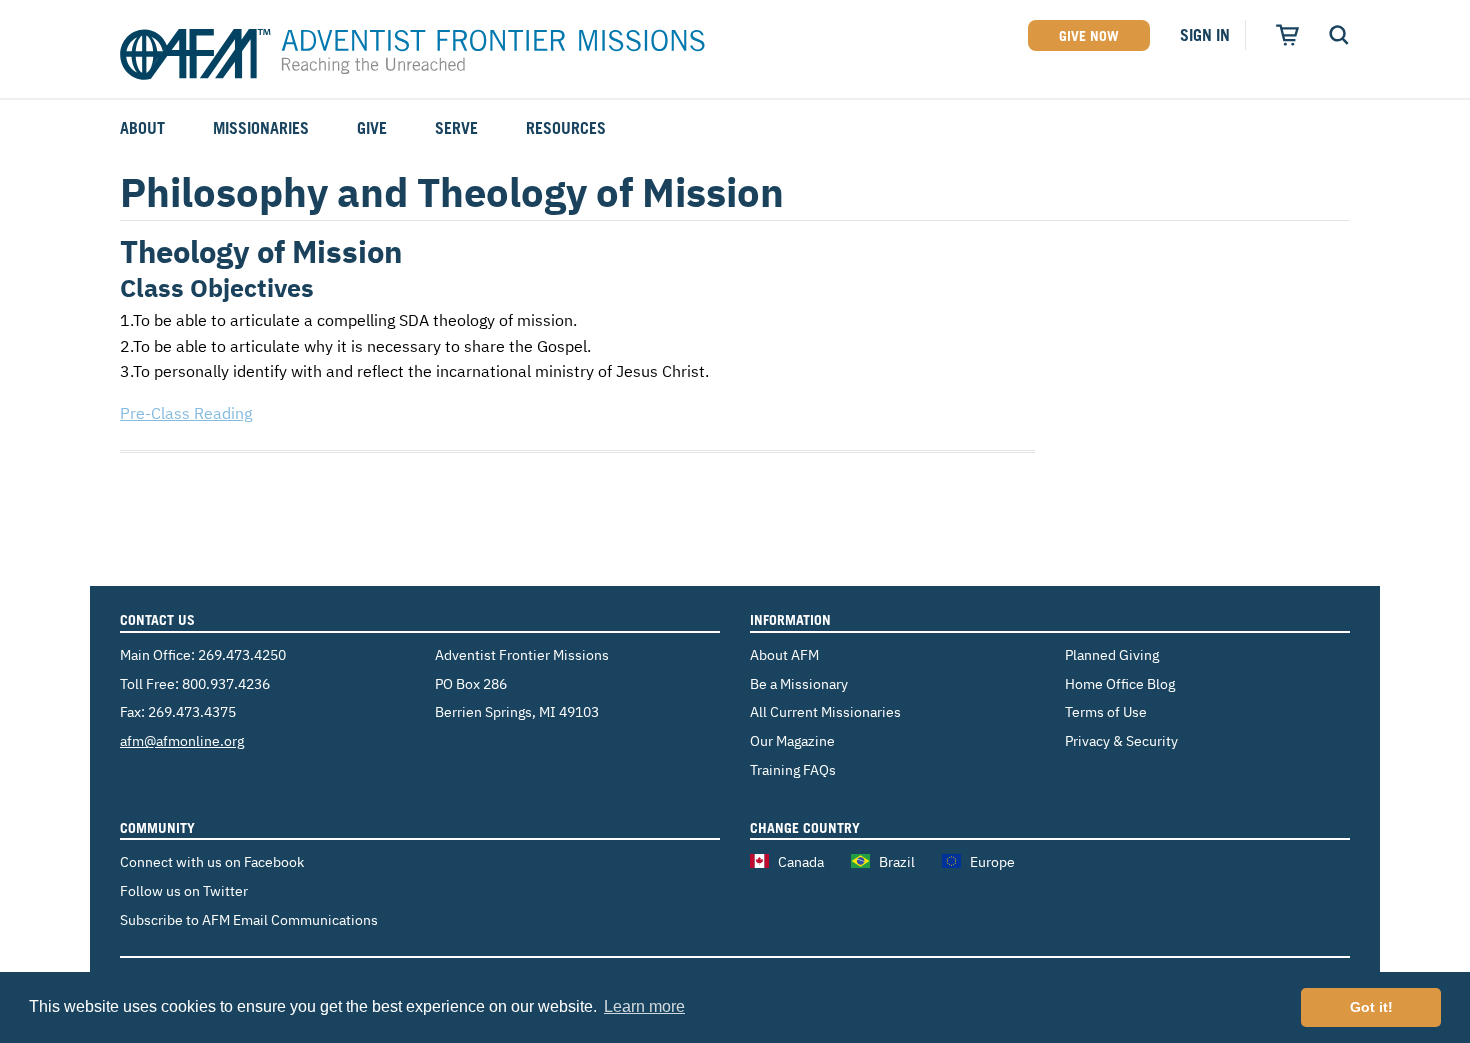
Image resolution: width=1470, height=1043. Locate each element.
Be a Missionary (799, 683)
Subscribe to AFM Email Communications (249, 919)
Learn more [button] (644, 1006)
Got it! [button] (1371, 1007)
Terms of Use (1106, 711)
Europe (992, 861)
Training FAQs (793, 769)
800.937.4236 (226, 683)
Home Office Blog (1120, 683)
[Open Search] (1339, 35)
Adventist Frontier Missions (412, 55)
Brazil (897, 861)
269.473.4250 (242, 654)
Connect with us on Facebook (212, 861)
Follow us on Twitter (184, 890)
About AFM (784, 654)
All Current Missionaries (825, 711)
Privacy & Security (1121, 740)
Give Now (1089, 35)
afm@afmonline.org (182, 740)
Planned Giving (1112, 654)
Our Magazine (792, 740)
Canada (801, 861)
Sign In (1205, 35)
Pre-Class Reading (186, 413)
